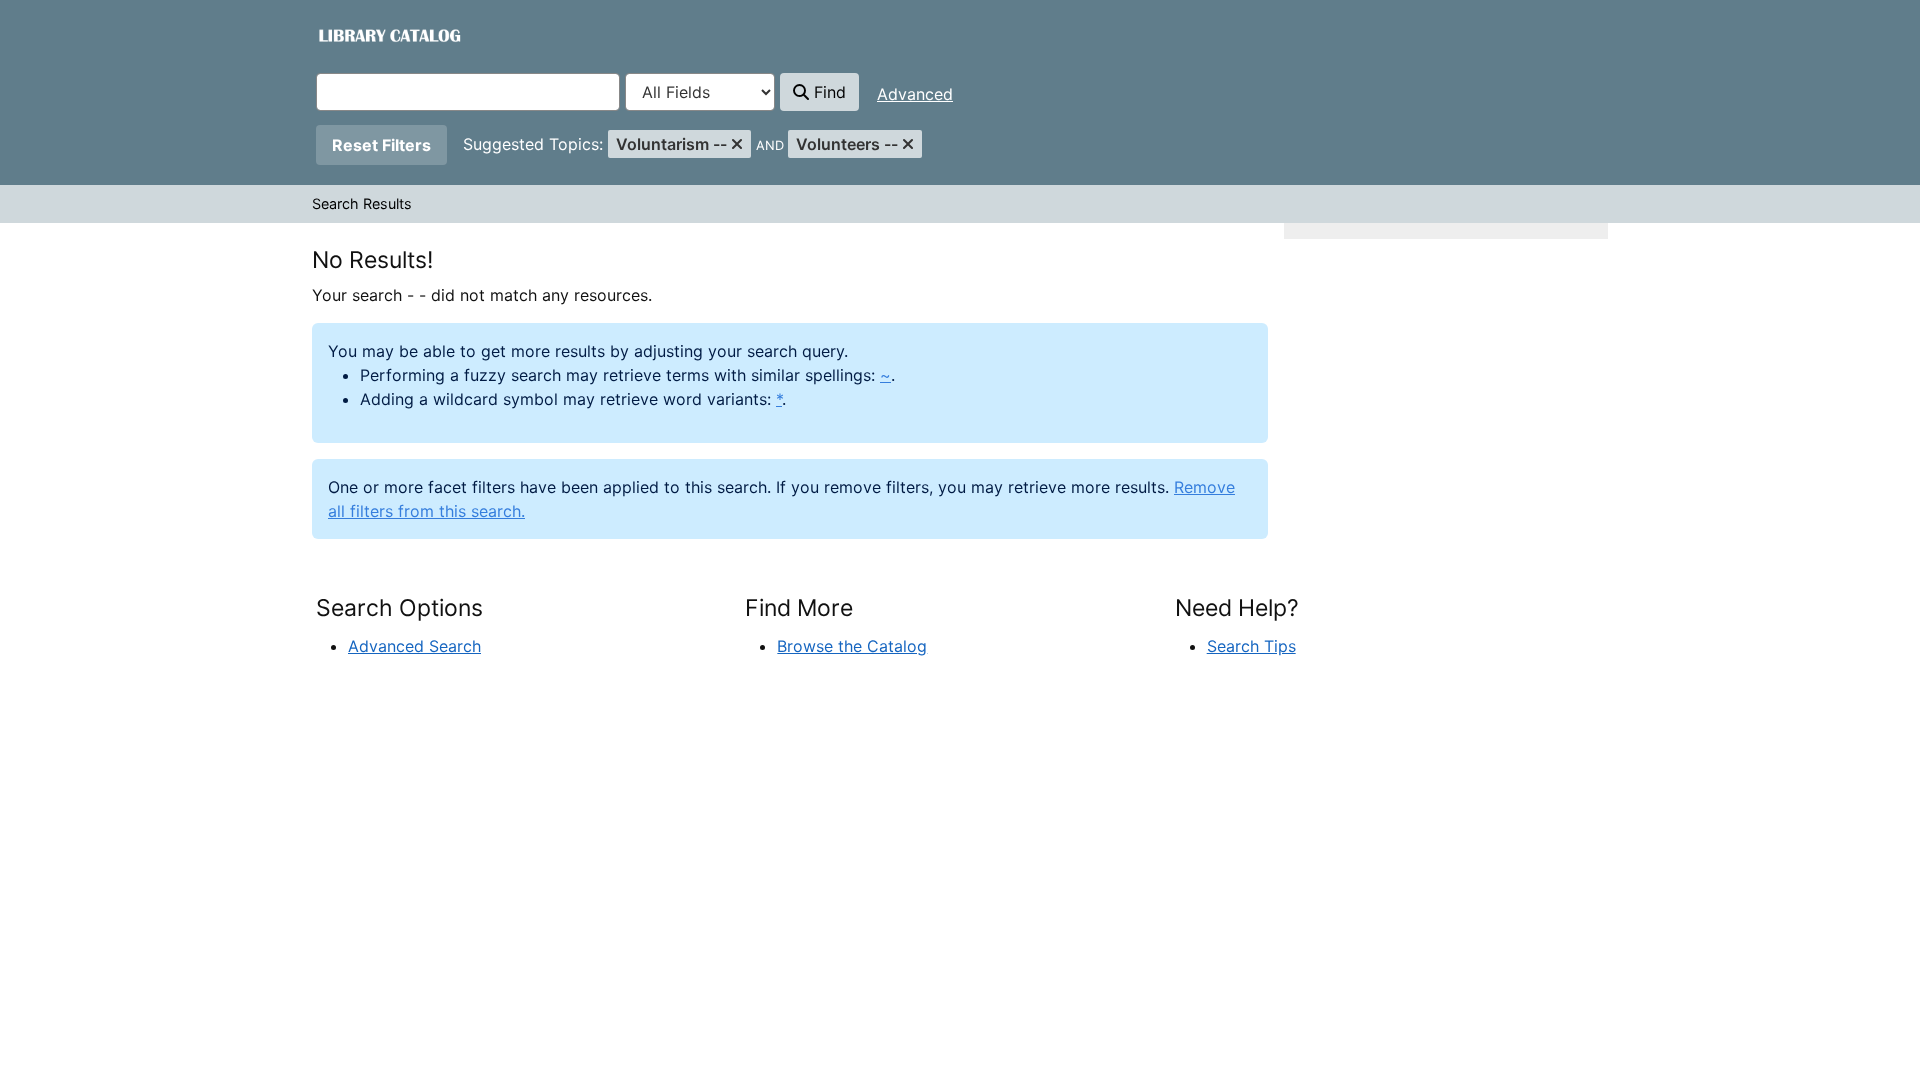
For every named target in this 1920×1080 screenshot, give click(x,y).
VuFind (351, 34)
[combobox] (468, 92)
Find (827, 92)
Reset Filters (381, 145)
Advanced (915, 94)
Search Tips (1251, 646)
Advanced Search (414, 646)
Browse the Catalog (852, 646)
